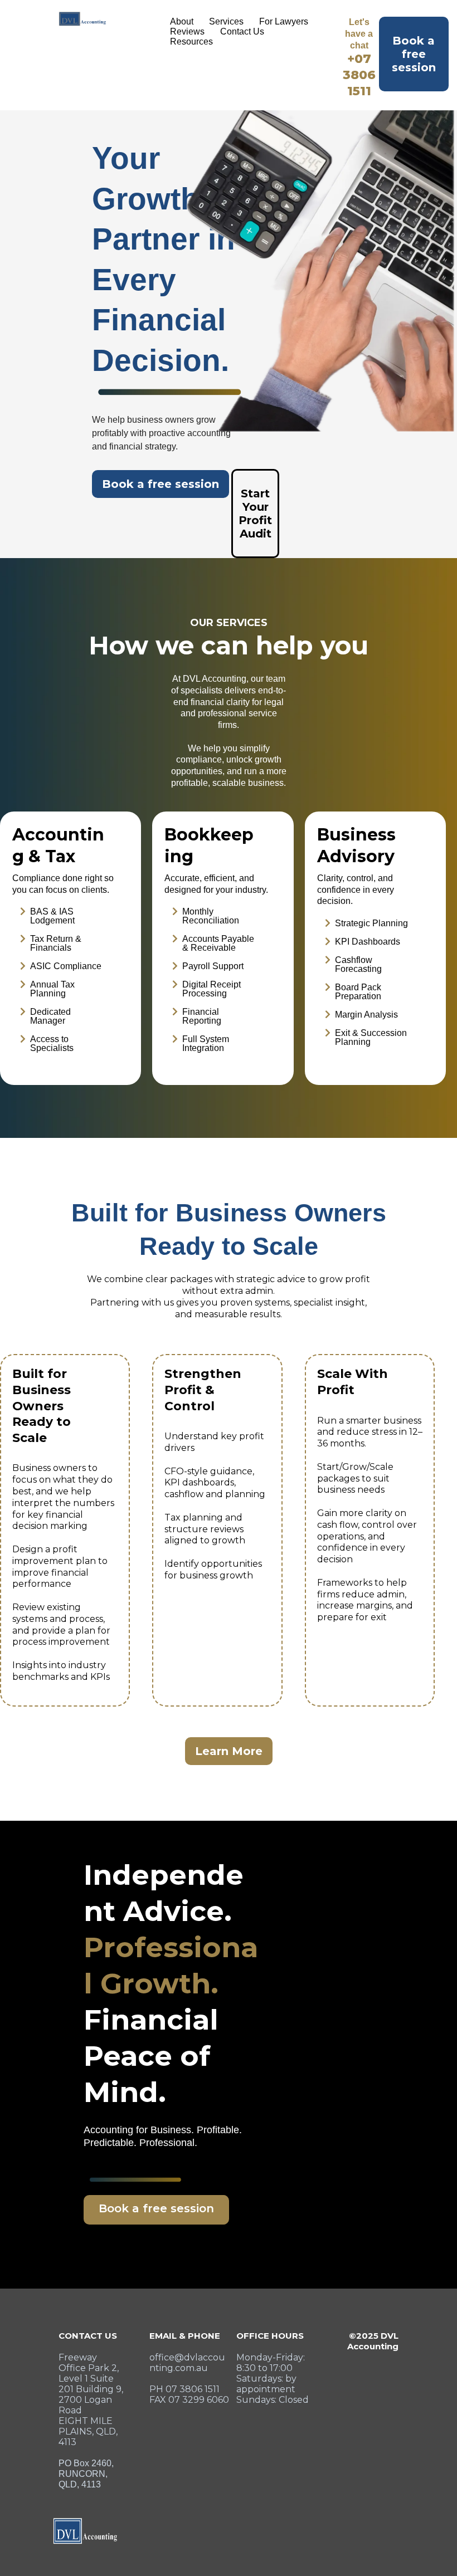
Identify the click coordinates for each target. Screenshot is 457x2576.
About (182, 21)
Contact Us (242, 31)
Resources (191, 41)
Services (226, 21)
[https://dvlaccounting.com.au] (82, 19)
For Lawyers (284, 21)
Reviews (187, 31)
